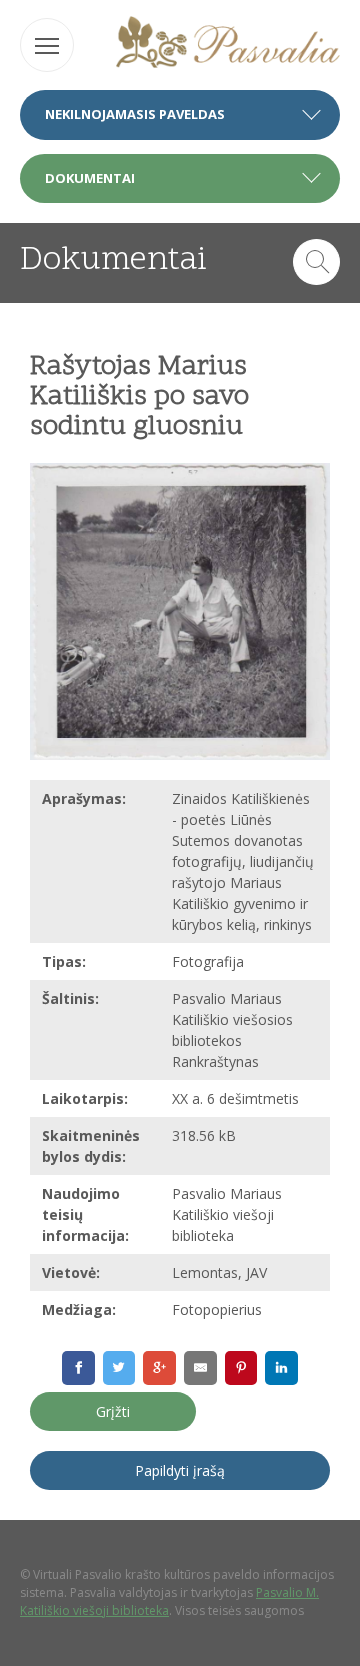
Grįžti (113, 1411)
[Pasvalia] (228, 44)
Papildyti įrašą (180, 1470)
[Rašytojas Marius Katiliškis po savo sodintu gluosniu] (180, 611)
